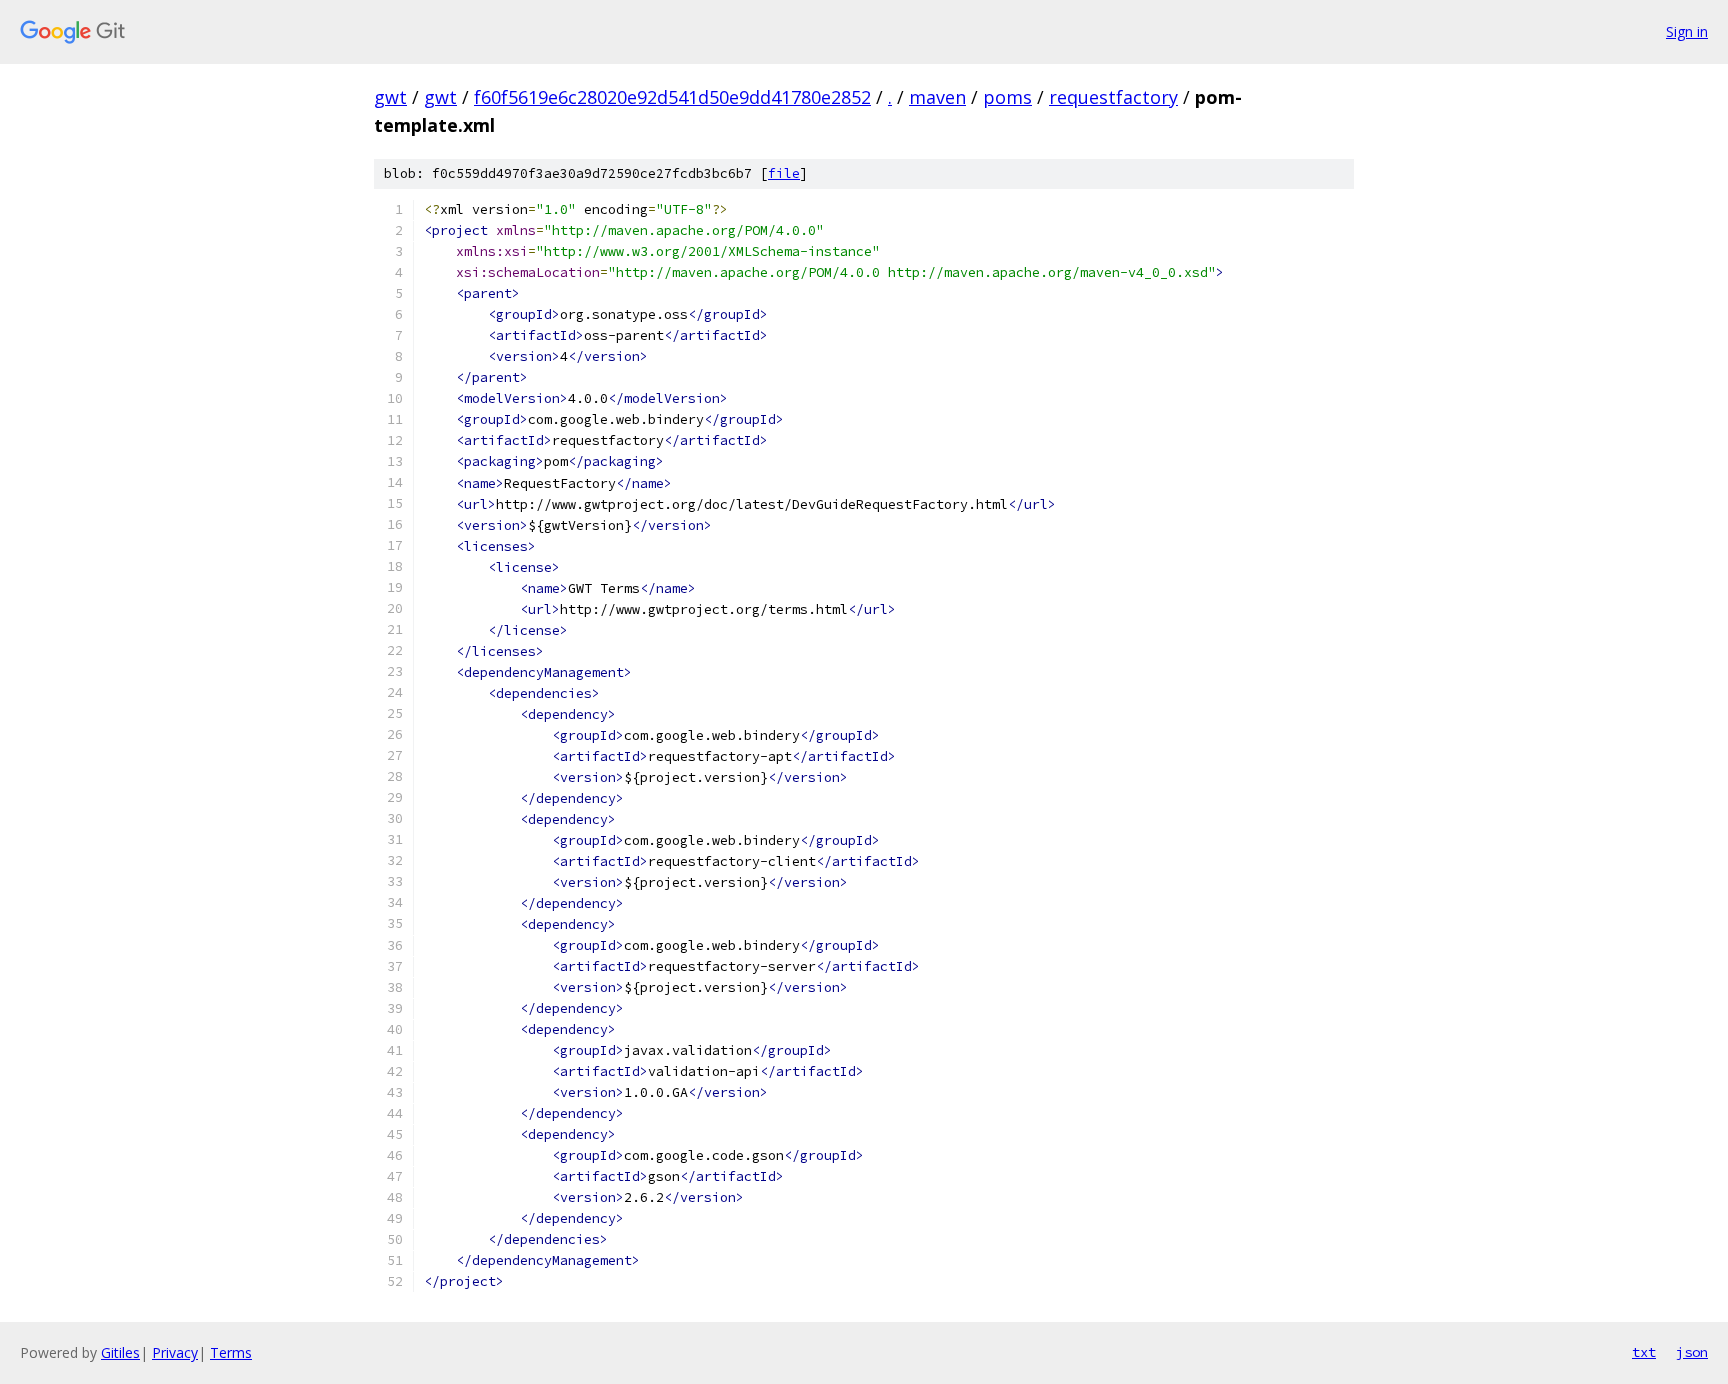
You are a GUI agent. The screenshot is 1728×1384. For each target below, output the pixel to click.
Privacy (175, 1352)
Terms (231, 1352)
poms (1007, 97)
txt (1644, 1352)
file (784, 173)
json (1692, 1352)
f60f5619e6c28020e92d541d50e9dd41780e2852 (672, 97)
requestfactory (1113, 97)
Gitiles (120, 1352)
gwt (390, 97)
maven (937, 97)
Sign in (1687, 31)
